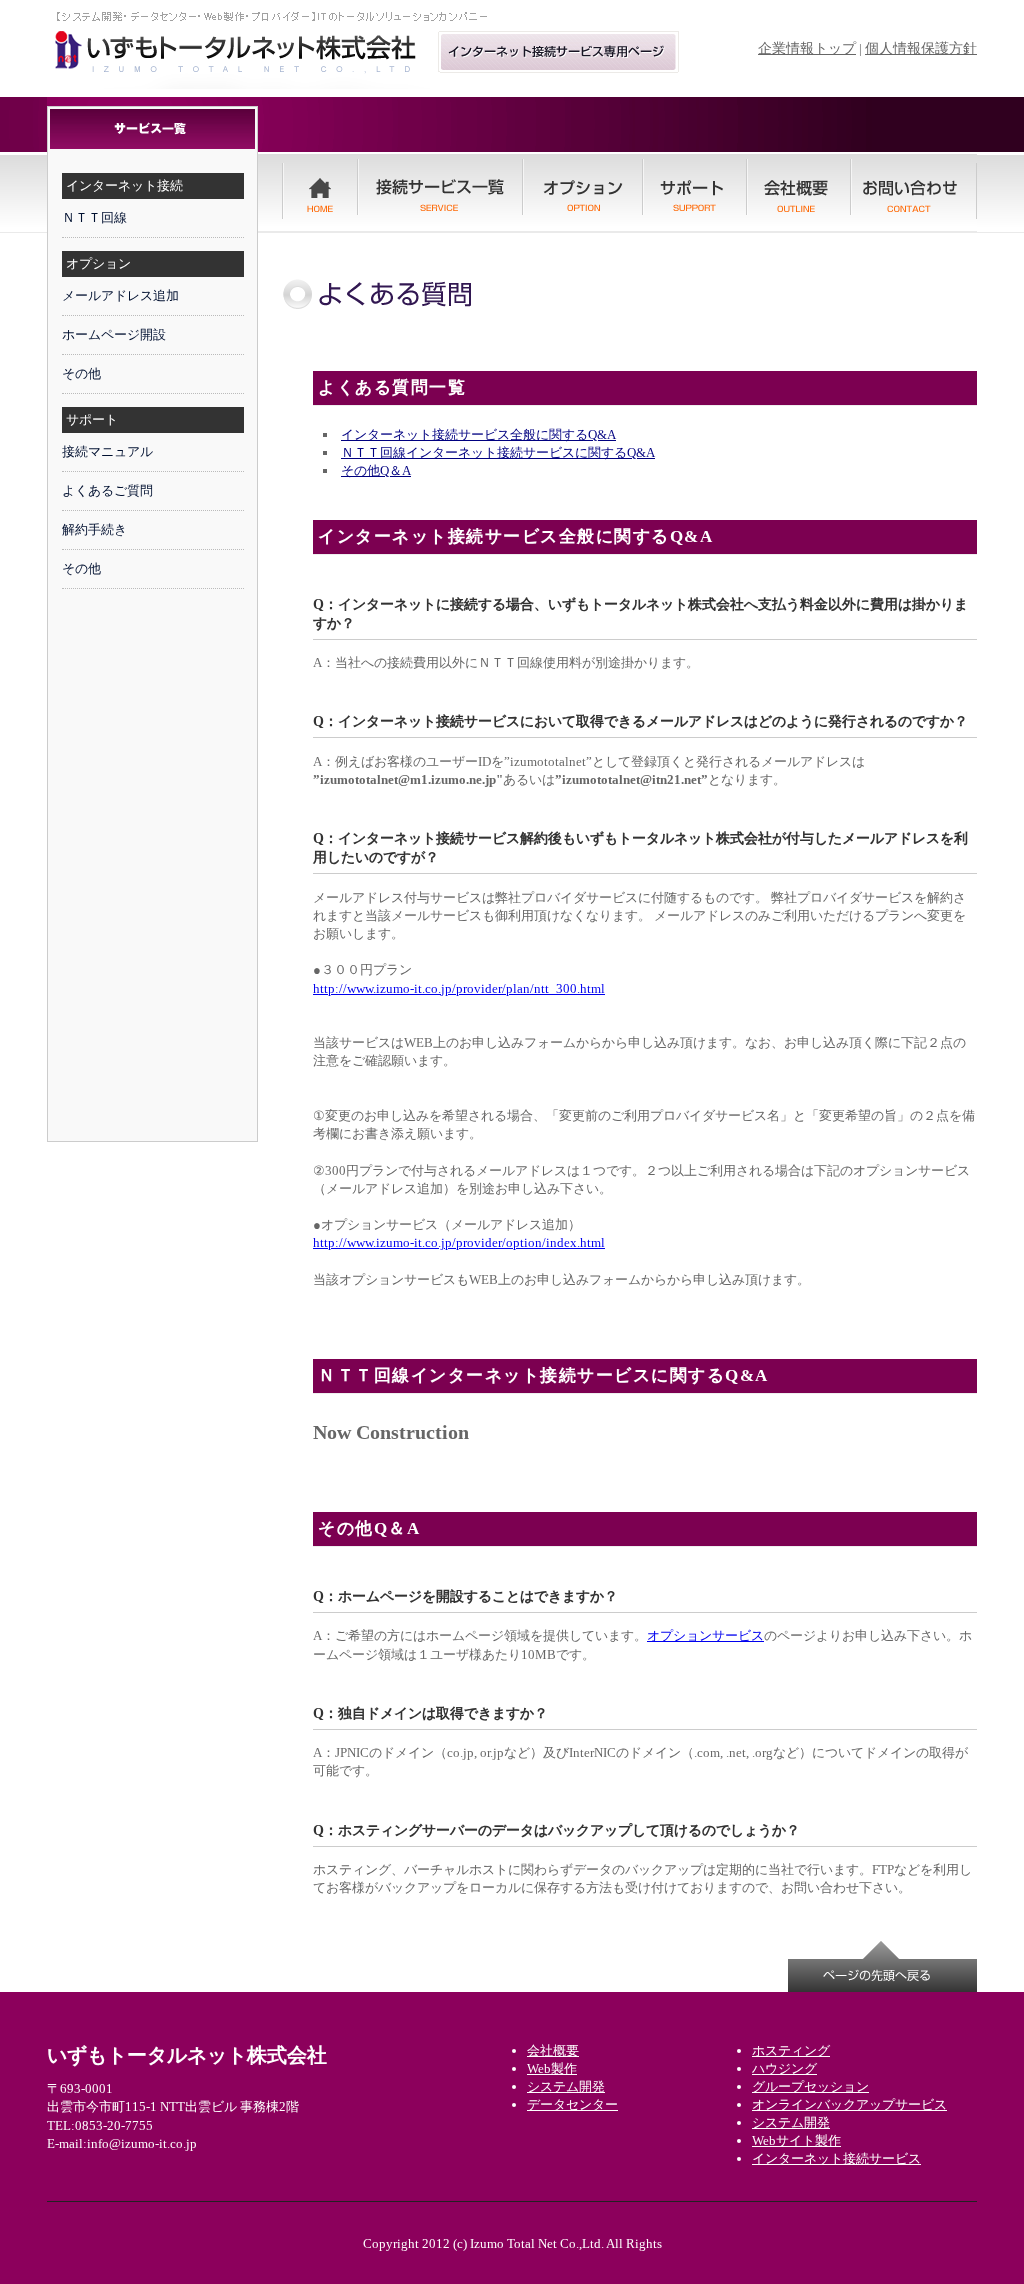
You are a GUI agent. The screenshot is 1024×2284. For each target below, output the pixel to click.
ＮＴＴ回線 (94, 217)
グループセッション (810, 2086)
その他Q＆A (376, 470)
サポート (92, 419)
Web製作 (552, 2068)
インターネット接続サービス (836, 2158)
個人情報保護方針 (921, 48)
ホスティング (791, 2050)
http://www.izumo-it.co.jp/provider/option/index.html (459, 1242)
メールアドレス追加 (120, 295)
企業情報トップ (807, 48)
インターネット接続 (124, 185)
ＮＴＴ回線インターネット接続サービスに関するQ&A (498, 452)
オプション (98, 263)
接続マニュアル (107, 451)
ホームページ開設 (114, 334)
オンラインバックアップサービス (849, 2104)
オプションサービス (705, 1635)
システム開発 (791, 2122)
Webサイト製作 (796, 2140)
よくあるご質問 (107, 490)
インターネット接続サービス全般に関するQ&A (478, 434)
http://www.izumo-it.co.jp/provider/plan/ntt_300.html (459, 988)
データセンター (572, 2104)
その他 (81, 373)
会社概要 (553, 2050)
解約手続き (94, 529)
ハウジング (784, 2068)
